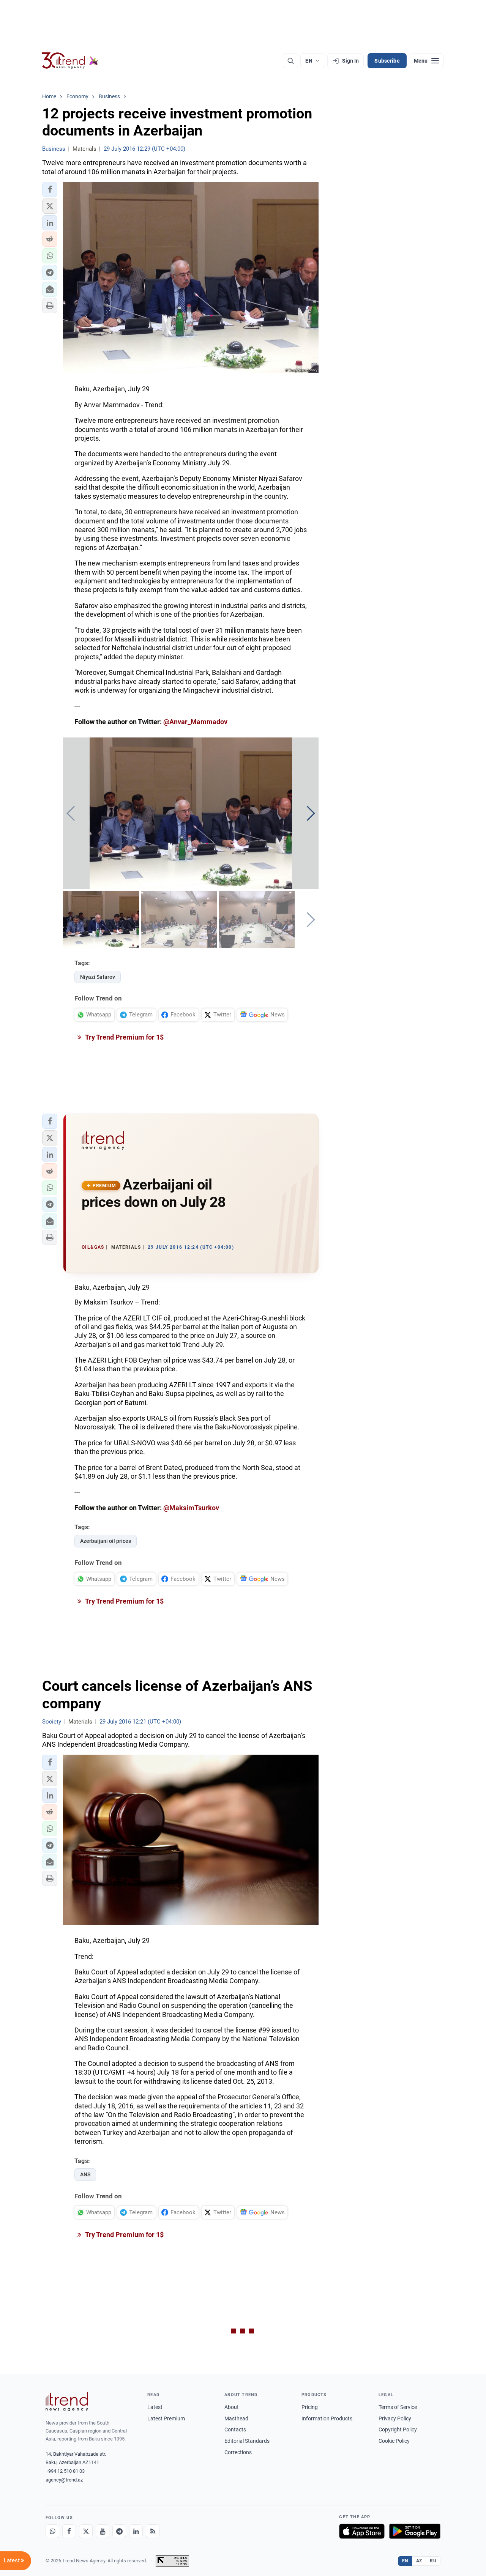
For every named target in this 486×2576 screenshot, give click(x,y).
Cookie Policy (394, 2441)
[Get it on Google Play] (415, 2531)
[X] (86, 2531)
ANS (85, 2174)
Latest (155, 2407)
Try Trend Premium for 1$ (124, 1037)
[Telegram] (119, 2531)
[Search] (290, 61)
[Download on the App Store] (362, 2531)
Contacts (235, 2429)
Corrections (238, 2452)
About (232, 2407)
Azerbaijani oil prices (106, 1541)
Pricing (310, 2407)
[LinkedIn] (136, 2531)
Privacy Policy (395, 2418)
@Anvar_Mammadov (195, 722)
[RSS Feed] (153, 2531)
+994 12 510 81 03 (65, 2471)
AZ (419, 2561)
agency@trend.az (64, 2480)
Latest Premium (166, 2418)
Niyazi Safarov (98, 977)
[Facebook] (69, 2531)
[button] (50, 189)
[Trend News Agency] (67, 2402)
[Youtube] (103, 2531)
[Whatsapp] (52, 2531)
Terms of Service (398, 2407)
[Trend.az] (70, 61)
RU (433, 2561)
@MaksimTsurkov (191, 1508)
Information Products (327, 2418)
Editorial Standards (247, 2441)
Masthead (236, 2418)
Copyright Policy (398, 2429)
